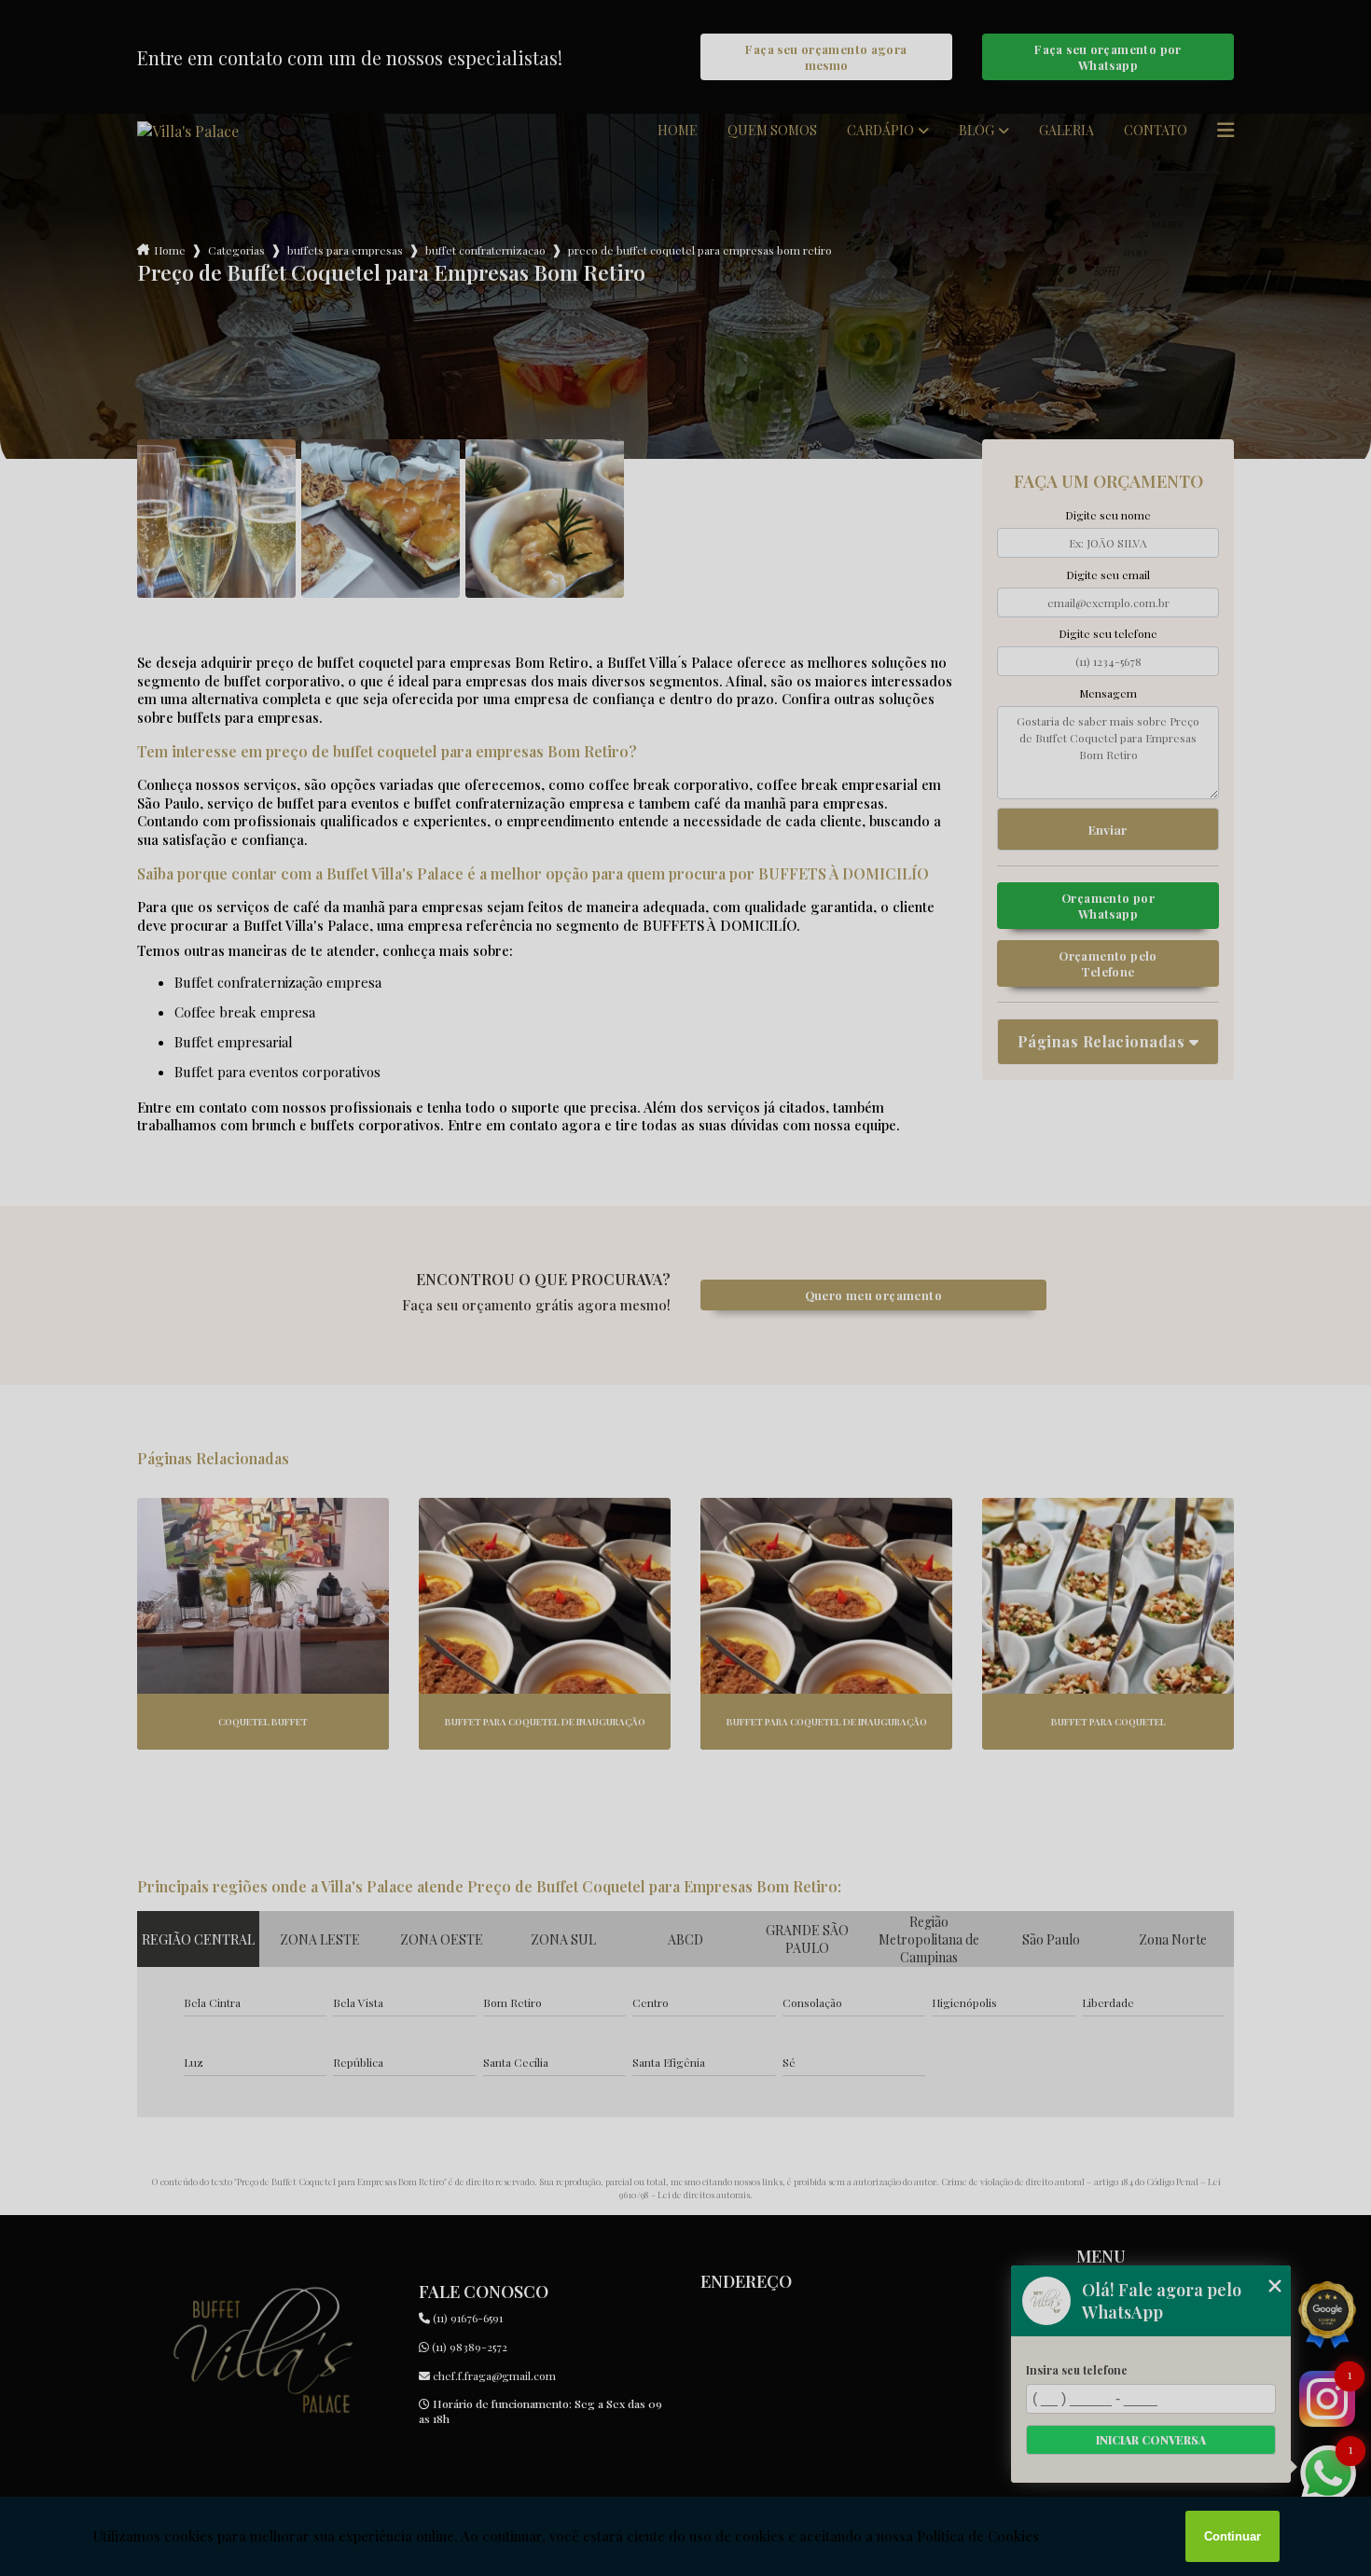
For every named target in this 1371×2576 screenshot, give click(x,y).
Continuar (1233, 2536)
